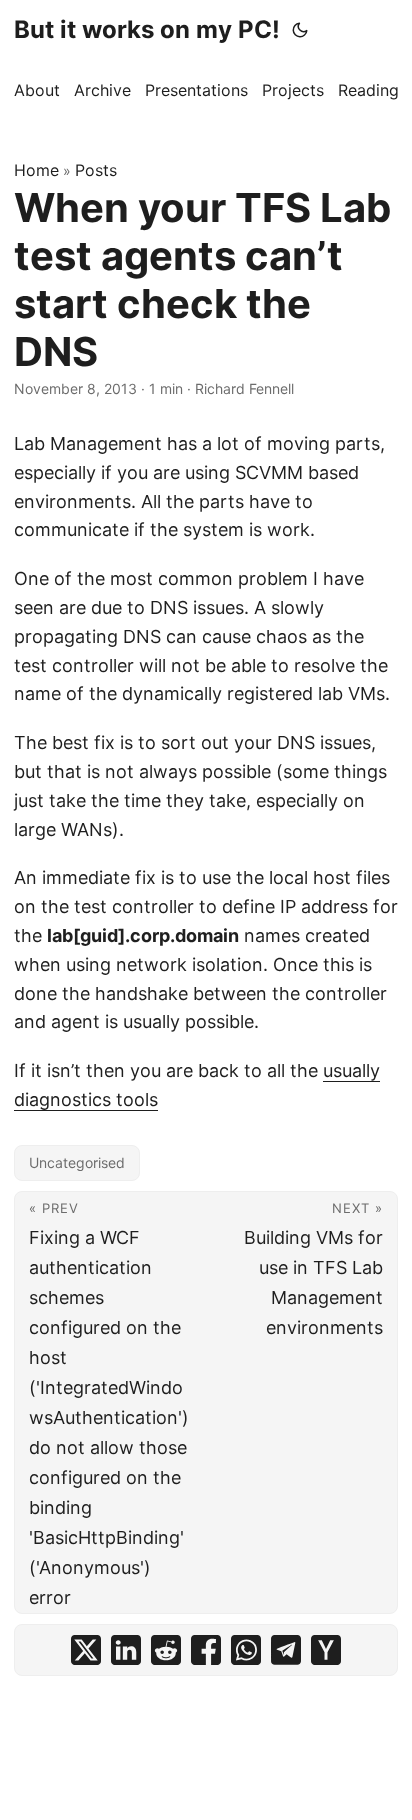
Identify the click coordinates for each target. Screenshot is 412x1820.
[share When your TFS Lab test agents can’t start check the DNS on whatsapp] (246, 1650)
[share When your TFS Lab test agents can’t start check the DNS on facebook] (206, 1650)
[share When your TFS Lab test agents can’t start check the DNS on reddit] (166, 1650)
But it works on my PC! (147, 29)
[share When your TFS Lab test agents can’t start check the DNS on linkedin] (126, 1650)
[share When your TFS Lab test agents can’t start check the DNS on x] (86, 1650)
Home (36, 170)
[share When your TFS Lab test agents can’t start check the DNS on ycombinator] (326, 1650)
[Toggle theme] (300, 30)
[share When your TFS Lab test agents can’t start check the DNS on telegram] (286, 1650)
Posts (96, 170)
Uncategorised (77, 1162)
